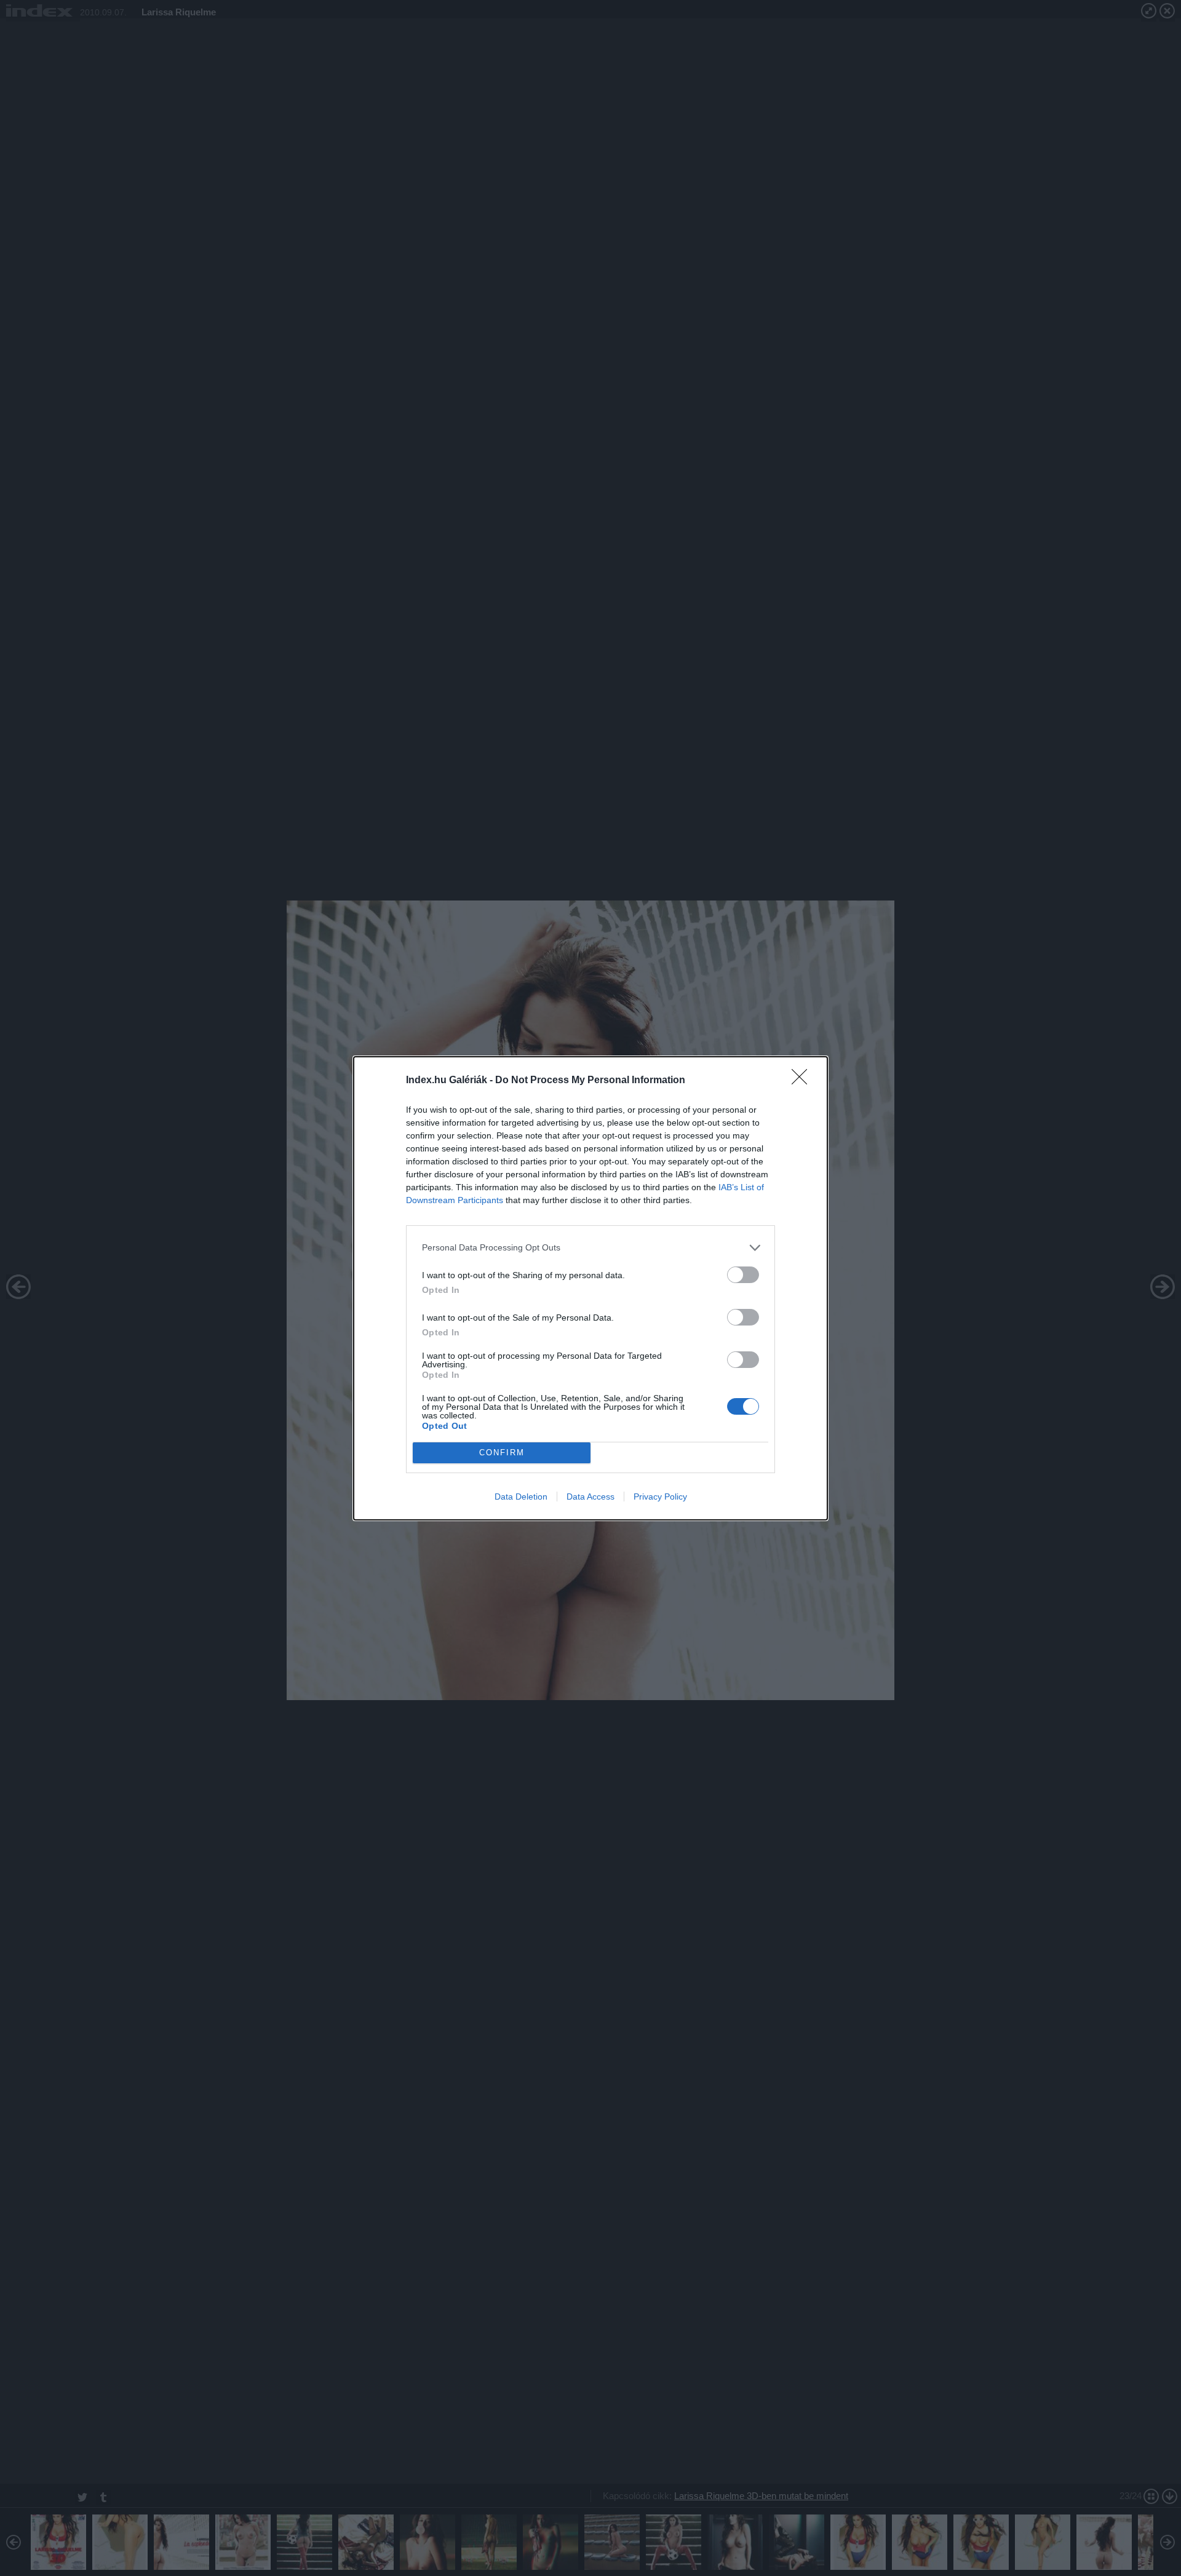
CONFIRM (502, 1453)
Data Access (590, 1497)
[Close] (803, 1081)
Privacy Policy (660, 1497)
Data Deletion (521, 1497)
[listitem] (590, 1248)
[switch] (743, 1275)
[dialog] (590, 1288)
